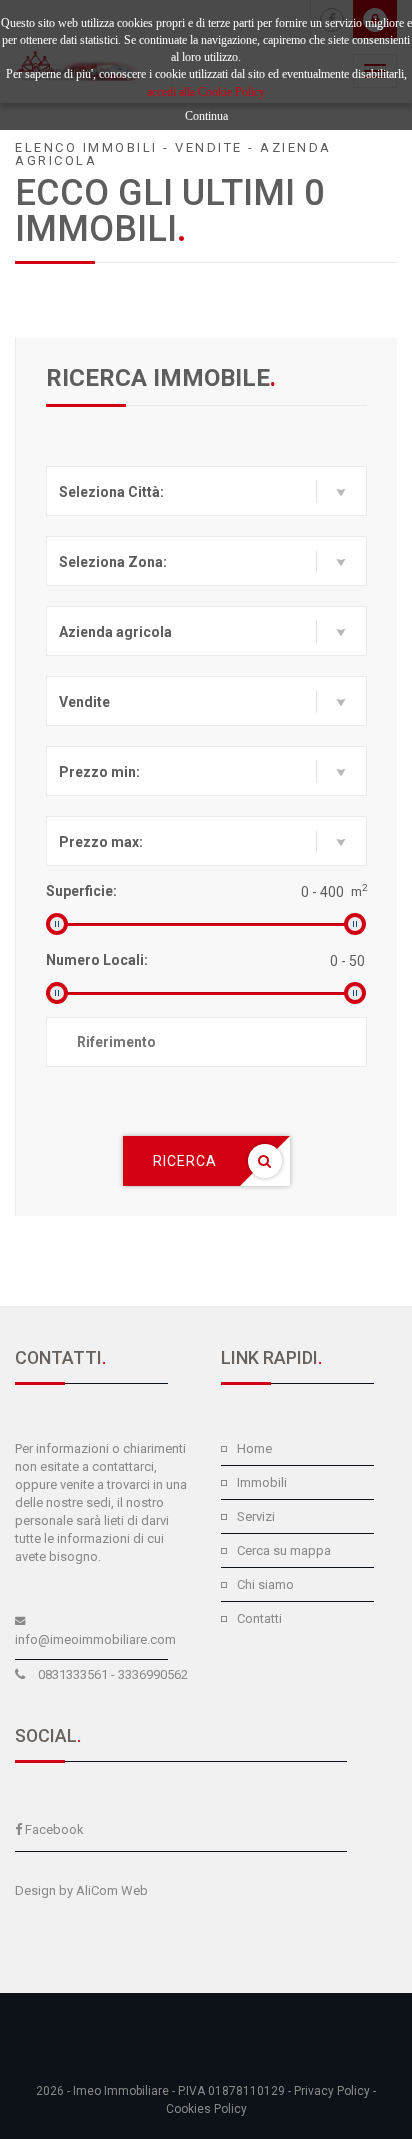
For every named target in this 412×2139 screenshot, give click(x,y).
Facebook (54, 1829)
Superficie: (81, 891)
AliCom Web (112, 1890)
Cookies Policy (206, 2109)
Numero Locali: (97, 960)
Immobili (262, 1482)
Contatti (259, 1618)
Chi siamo (265, 1584)
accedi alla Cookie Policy (206, 92)
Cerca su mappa (284, 1550)
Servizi (256, 1516)
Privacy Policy (332, 2091)
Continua (206, 116)
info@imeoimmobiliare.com (95, 1639)
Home (254, 1448)
